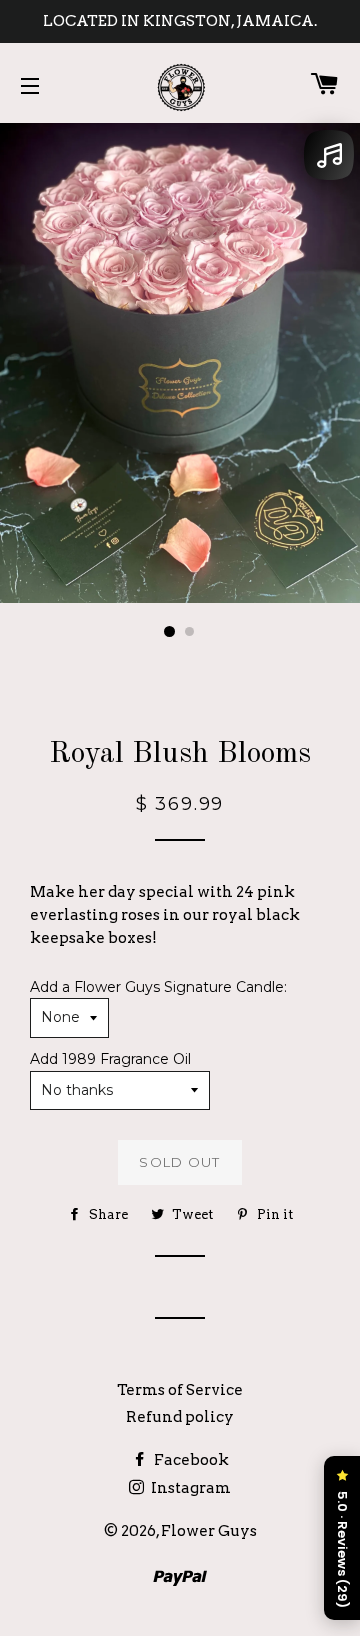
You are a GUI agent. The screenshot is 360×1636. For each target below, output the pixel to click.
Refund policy (180, 1417)
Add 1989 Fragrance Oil (110, 1059)
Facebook (190, 1460)
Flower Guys (209, 1531)
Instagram (189, 1488)
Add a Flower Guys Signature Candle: (158, 987)
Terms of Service (180, 1390)
